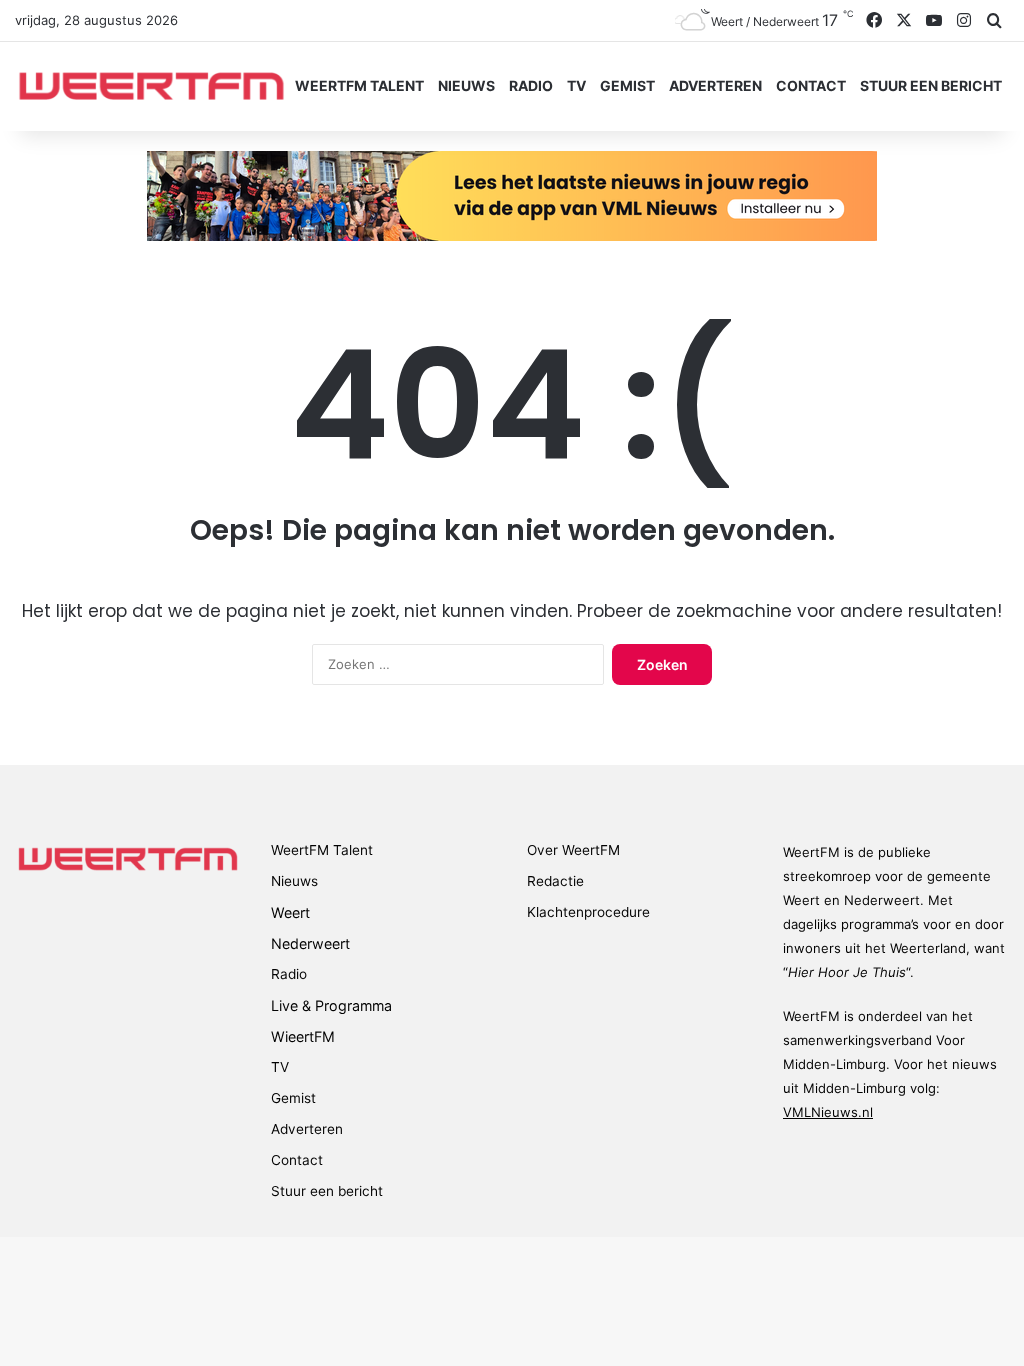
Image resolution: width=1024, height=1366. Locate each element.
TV (576, 85)
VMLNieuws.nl (828, 1112)
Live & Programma (331, 1005)
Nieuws (466, 85)
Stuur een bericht (931, 85)
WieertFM (303, 1036)
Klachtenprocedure (588, 912)
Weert (290, 912)
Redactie (555, 881)
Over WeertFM (573, 850)
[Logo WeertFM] (151, 86)
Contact (811, 85)
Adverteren (715, 85)
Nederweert (310, 943)
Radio (531, 85)
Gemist (627, 85)
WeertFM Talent (359, 85)
